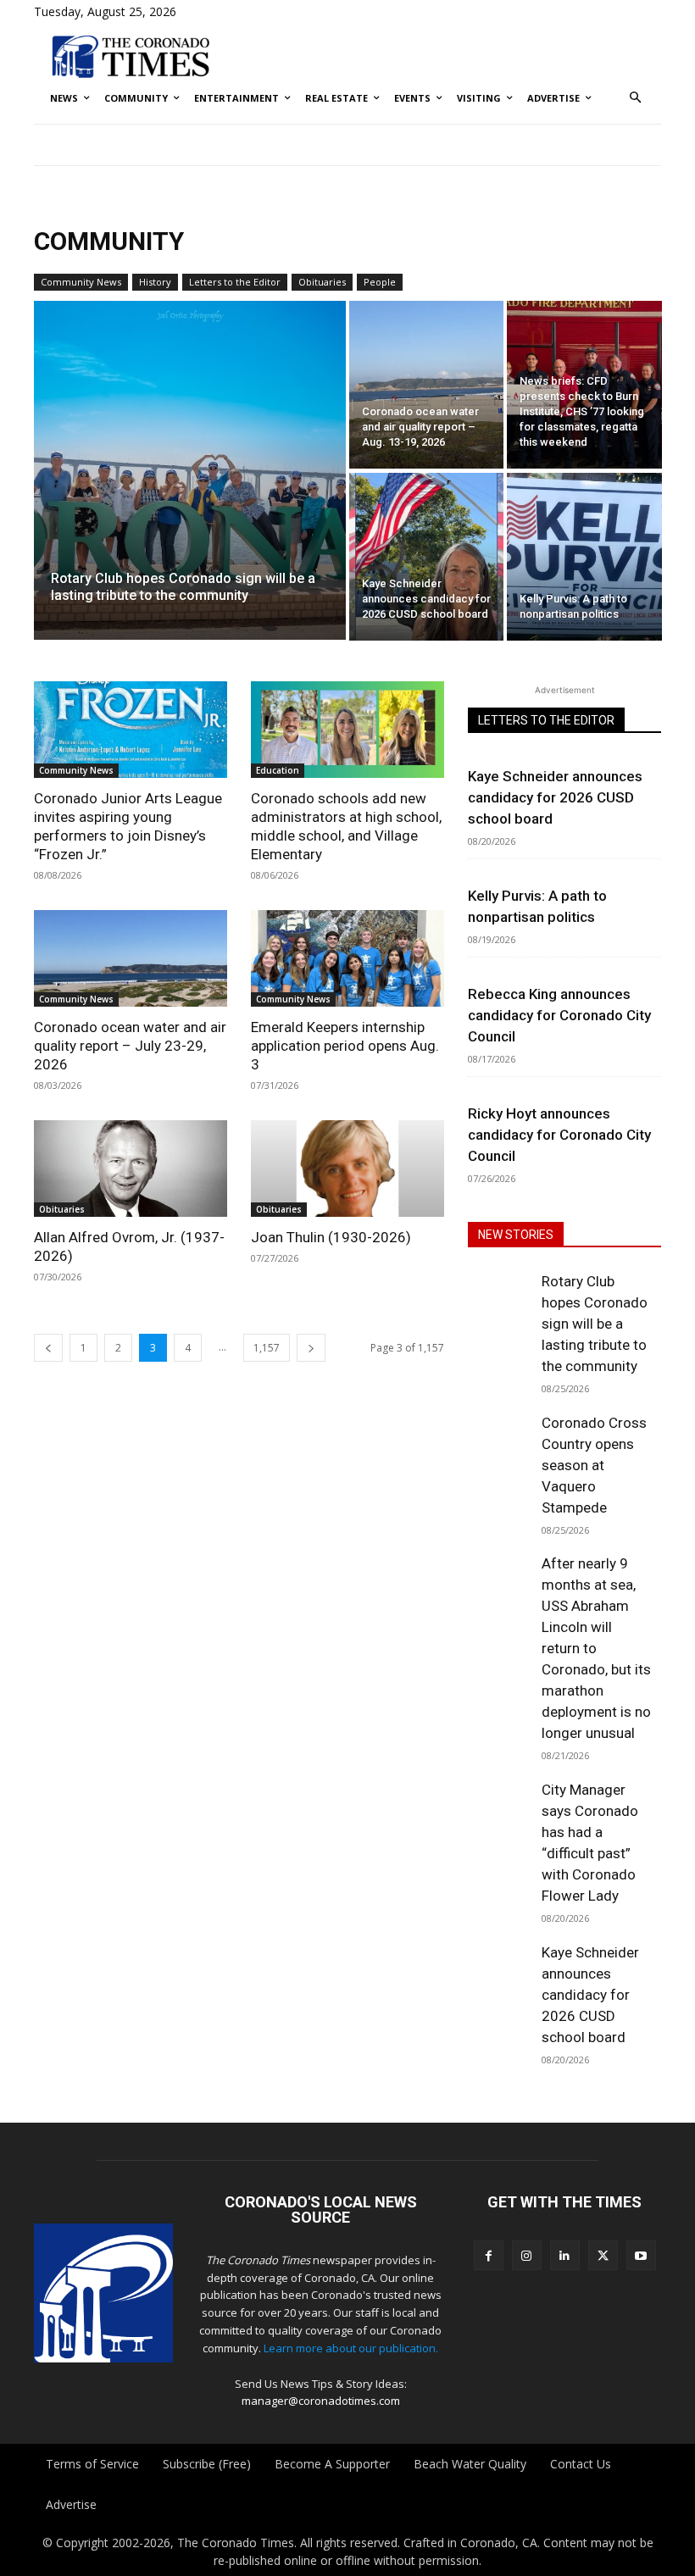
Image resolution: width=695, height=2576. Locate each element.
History (155, 282)
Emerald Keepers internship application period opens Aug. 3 (345, 1046)
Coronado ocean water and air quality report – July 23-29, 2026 (130, 1046)
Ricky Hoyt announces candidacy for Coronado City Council (559, 1135)
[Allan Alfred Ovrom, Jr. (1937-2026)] (131, 1169)
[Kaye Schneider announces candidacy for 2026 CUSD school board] (426, 557)
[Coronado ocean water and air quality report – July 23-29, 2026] (131, 958)
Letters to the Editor (235, 282)
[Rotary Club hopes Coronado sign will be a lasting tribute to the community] (190, 470)
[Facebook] (489, 2255)
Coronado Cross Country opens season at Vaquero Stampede (594, 1465)
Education (278, 770)
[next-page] (311, 1348)
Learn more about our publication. (351, 2348)
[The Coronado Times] (131, 56)
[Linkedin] (565, 2255)
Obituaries (322, 282)
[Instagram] (527, 2255)
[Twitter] (603, 2255)
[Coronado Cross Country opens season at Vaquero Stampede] (500, 1443)
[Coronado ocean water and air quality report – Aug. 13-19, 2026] (426, 385)
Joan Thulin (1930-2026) (331, 1237)
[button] (636, 99)
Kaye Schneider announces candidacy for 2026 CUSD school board (555, 797)
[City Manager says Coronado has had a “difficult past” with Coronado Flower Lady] (500, 1810)
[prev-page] (48, 1348)
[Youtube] (641, 2255)
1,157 (267, 1348)
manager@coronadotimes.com (321, 2401)
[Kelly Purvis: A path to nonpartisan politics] (584, 557)
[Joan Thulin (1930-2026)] (347, 1169)
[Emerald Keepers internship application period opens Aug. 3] (347, 958)
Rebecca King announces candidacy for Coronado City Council (559, 1015)
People (380, 282)
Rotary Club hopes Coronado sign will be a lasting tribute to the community (595, 1324)
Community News (81, 282)
